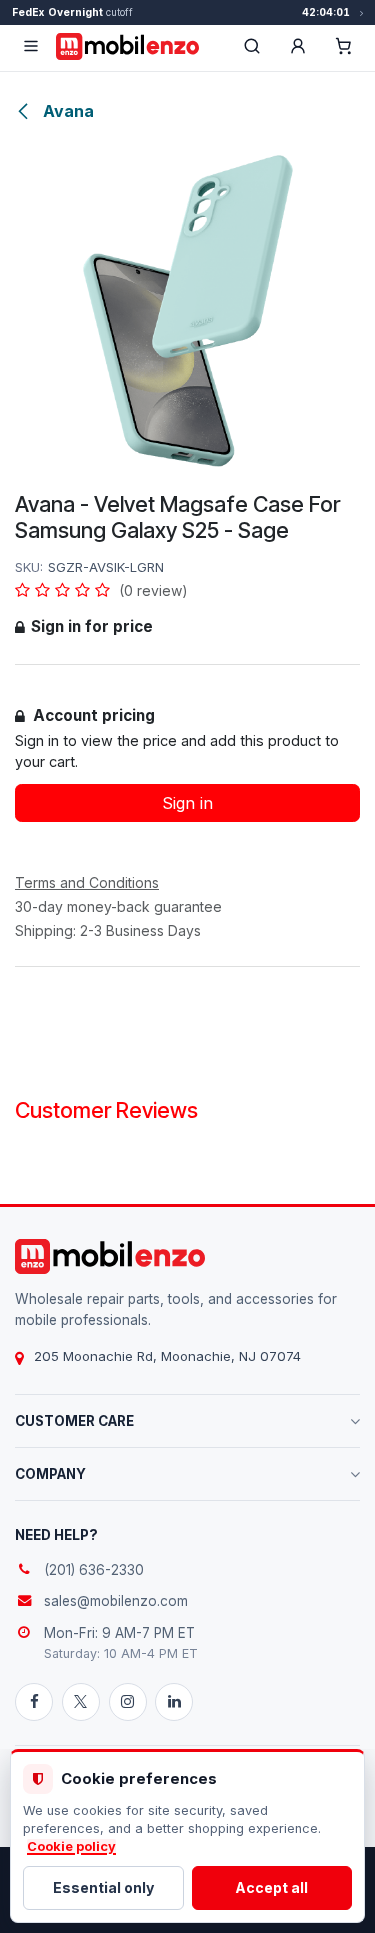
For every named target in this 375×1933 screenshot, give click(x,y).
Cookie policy (71, 1846)
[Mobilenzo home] (110, 1256)
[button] (298, 46)
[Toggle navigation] (31, 46)
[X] (81, 1702)
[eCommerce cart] (344, 46)
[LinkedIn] (174, 1702)
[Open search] (252, 46)
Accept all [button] (271, 1887)
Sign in (187, 803)
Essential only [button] (103, 1887)
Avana (66, 111)
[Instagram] (128, 1702)
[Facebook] (34, 1702)
